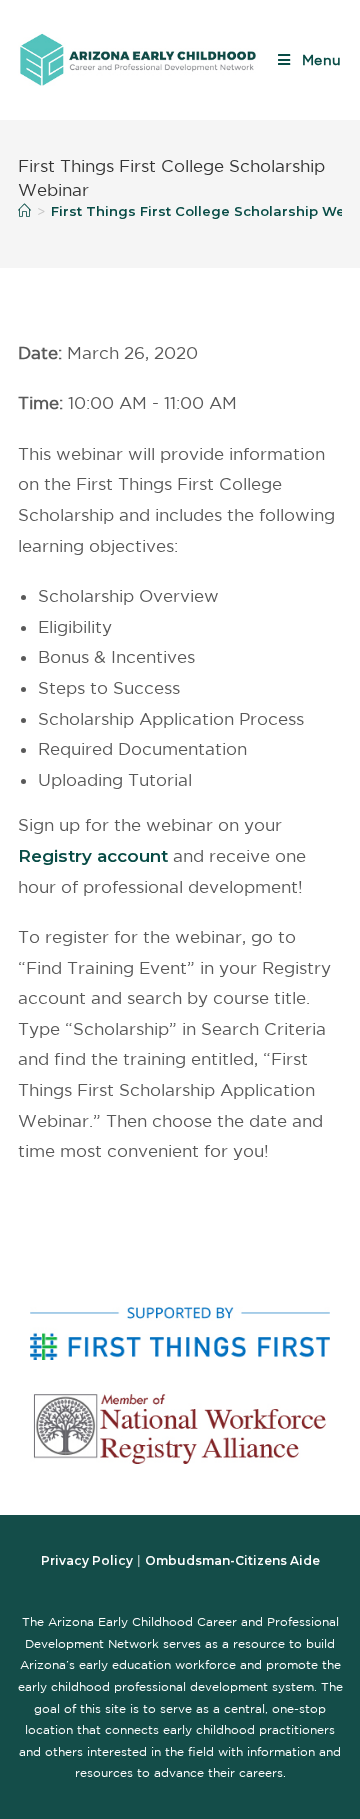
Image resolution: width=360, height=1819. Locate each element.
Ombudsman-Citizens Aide (232, 1560)
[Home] (24, 211)
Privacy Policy (87, 1560)
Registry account (93, 856)
